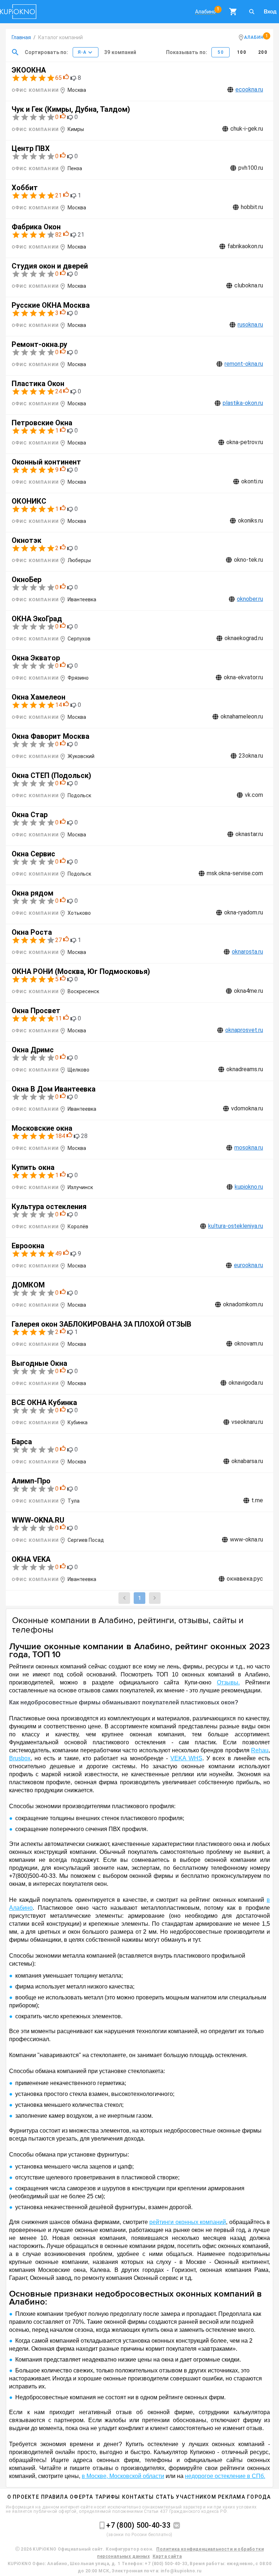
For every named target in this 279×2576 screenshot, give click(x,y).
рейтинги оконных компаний (188, 2222)
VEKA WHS (186, 1758)
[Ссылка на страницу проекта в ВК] (175, 2526)
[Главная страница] (18, 12)
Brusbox (20, 1758)
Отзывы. (228, 1682)
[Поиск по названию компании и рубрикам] (15, 52)
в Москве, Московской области (123, 2476)
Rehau (260, 1750)
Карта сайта (167, 2556)
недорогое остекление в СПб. (225, 2476)
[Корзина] (233, 12)
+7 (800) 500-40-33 (138, 2525)
